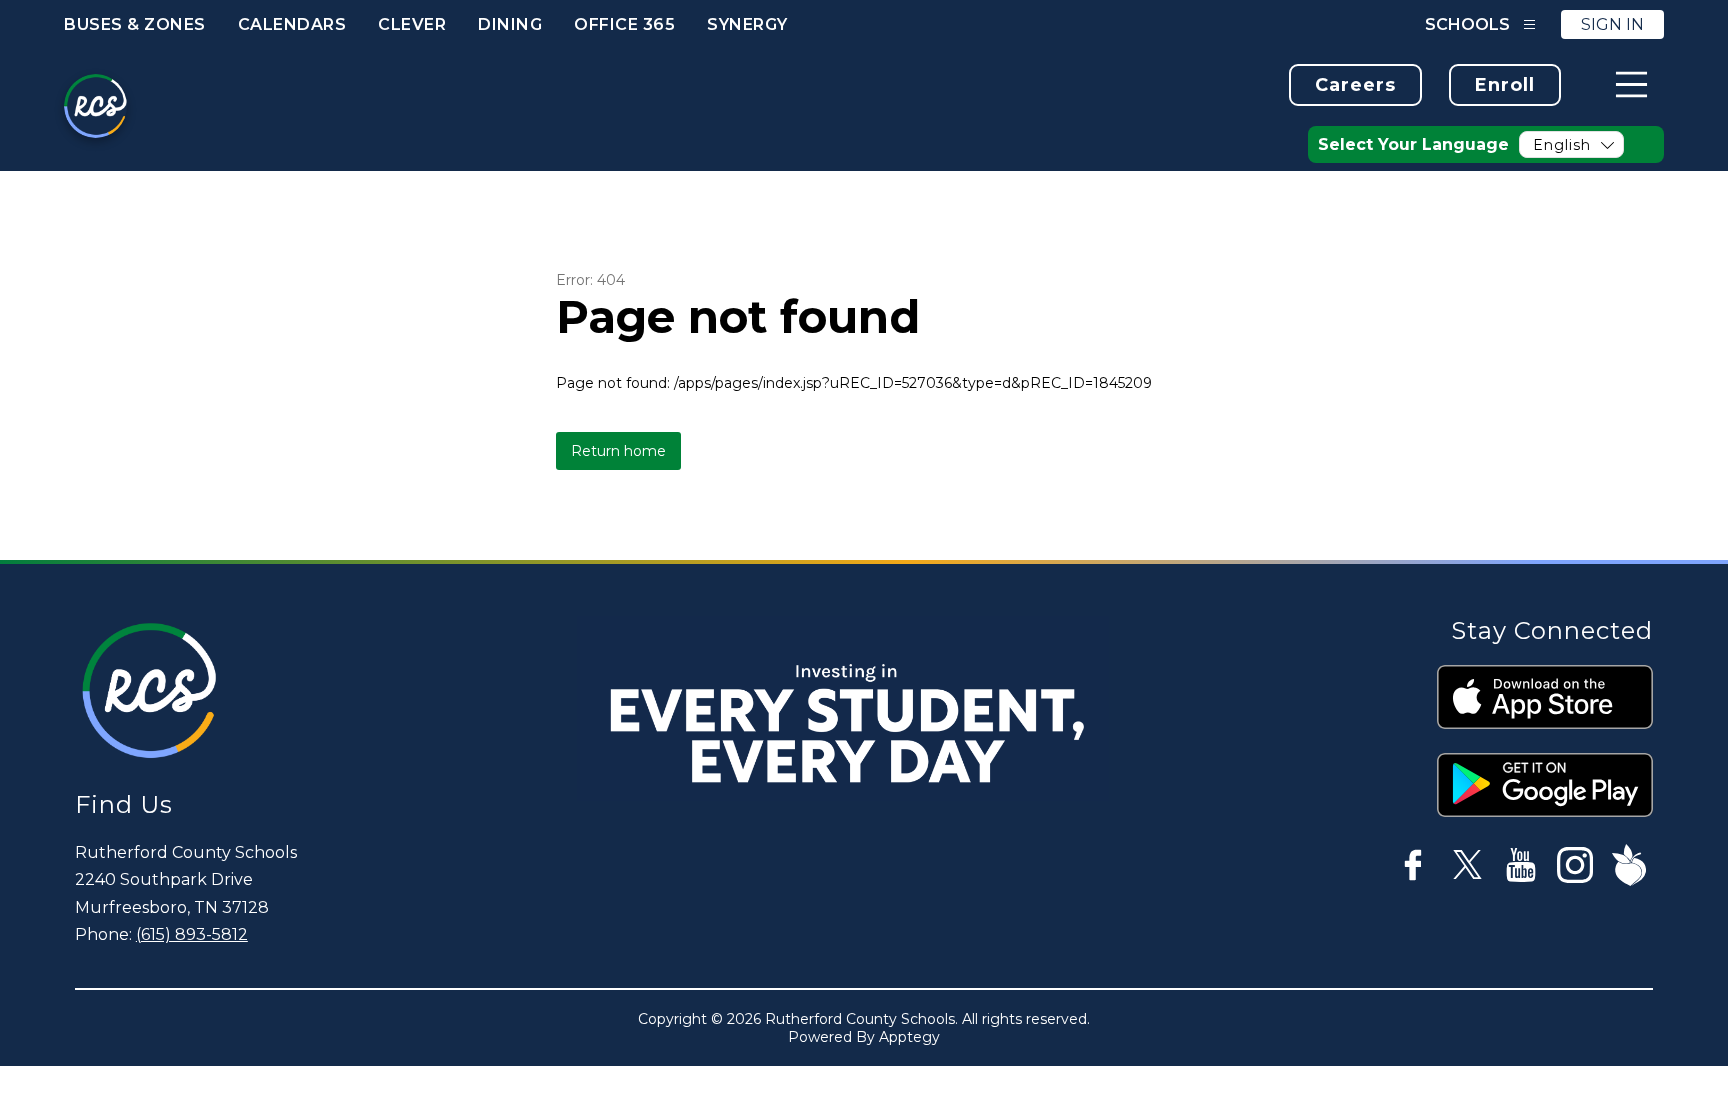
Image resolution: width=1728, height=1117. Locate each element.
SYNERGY (747, 24)
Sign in (1612, 24)
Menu (1631, 84)
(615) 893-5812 (192, 934)
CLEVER (412, 24)
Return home (618, 451)
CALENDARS (292, 24)
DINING (510, 24)
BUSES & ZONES (135, 24)
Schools (1467, 24)
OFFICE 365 (624, 24)
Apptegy (909, 1037)
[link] (1355, 85)
